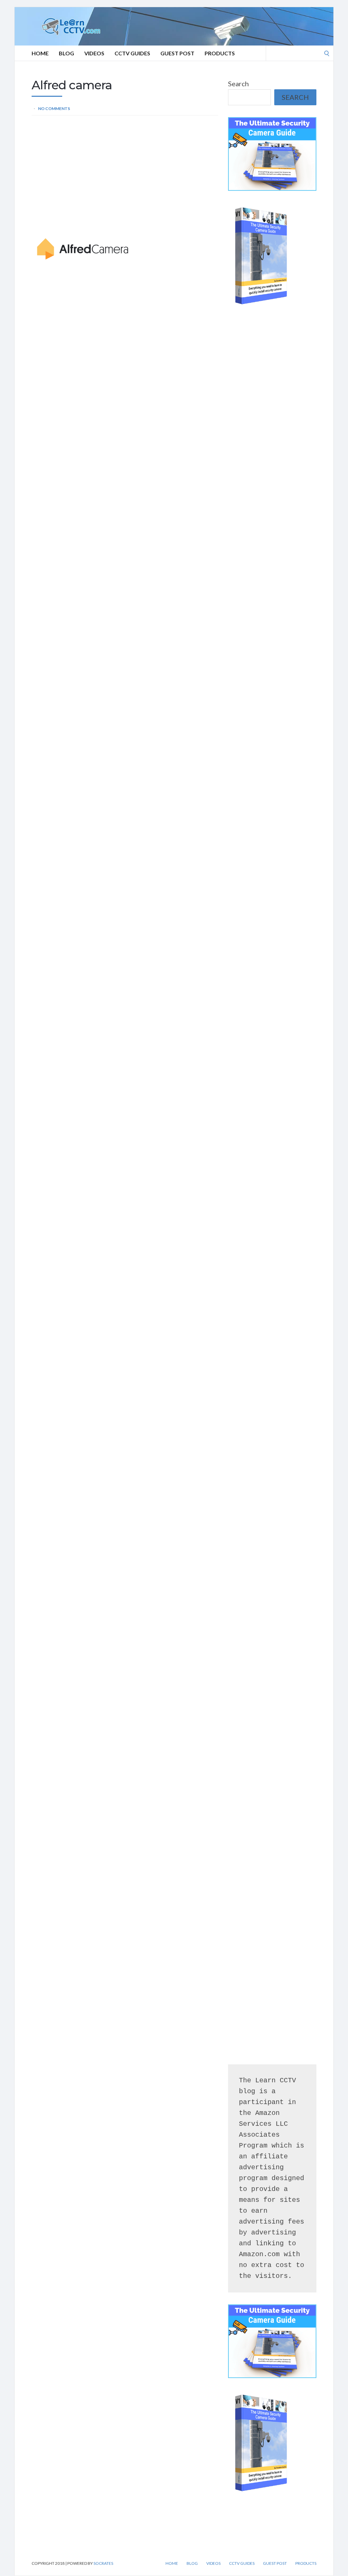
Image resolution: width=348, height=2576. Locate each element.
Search (238, 84)
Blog (66, 53)
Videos (94, 53)
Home (40, 53)
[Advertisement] (125, 173)
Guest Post (177, 53)
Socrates (103, 2563)
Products (220, 53)
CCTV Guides (132, 53)
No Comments (54, 108)
